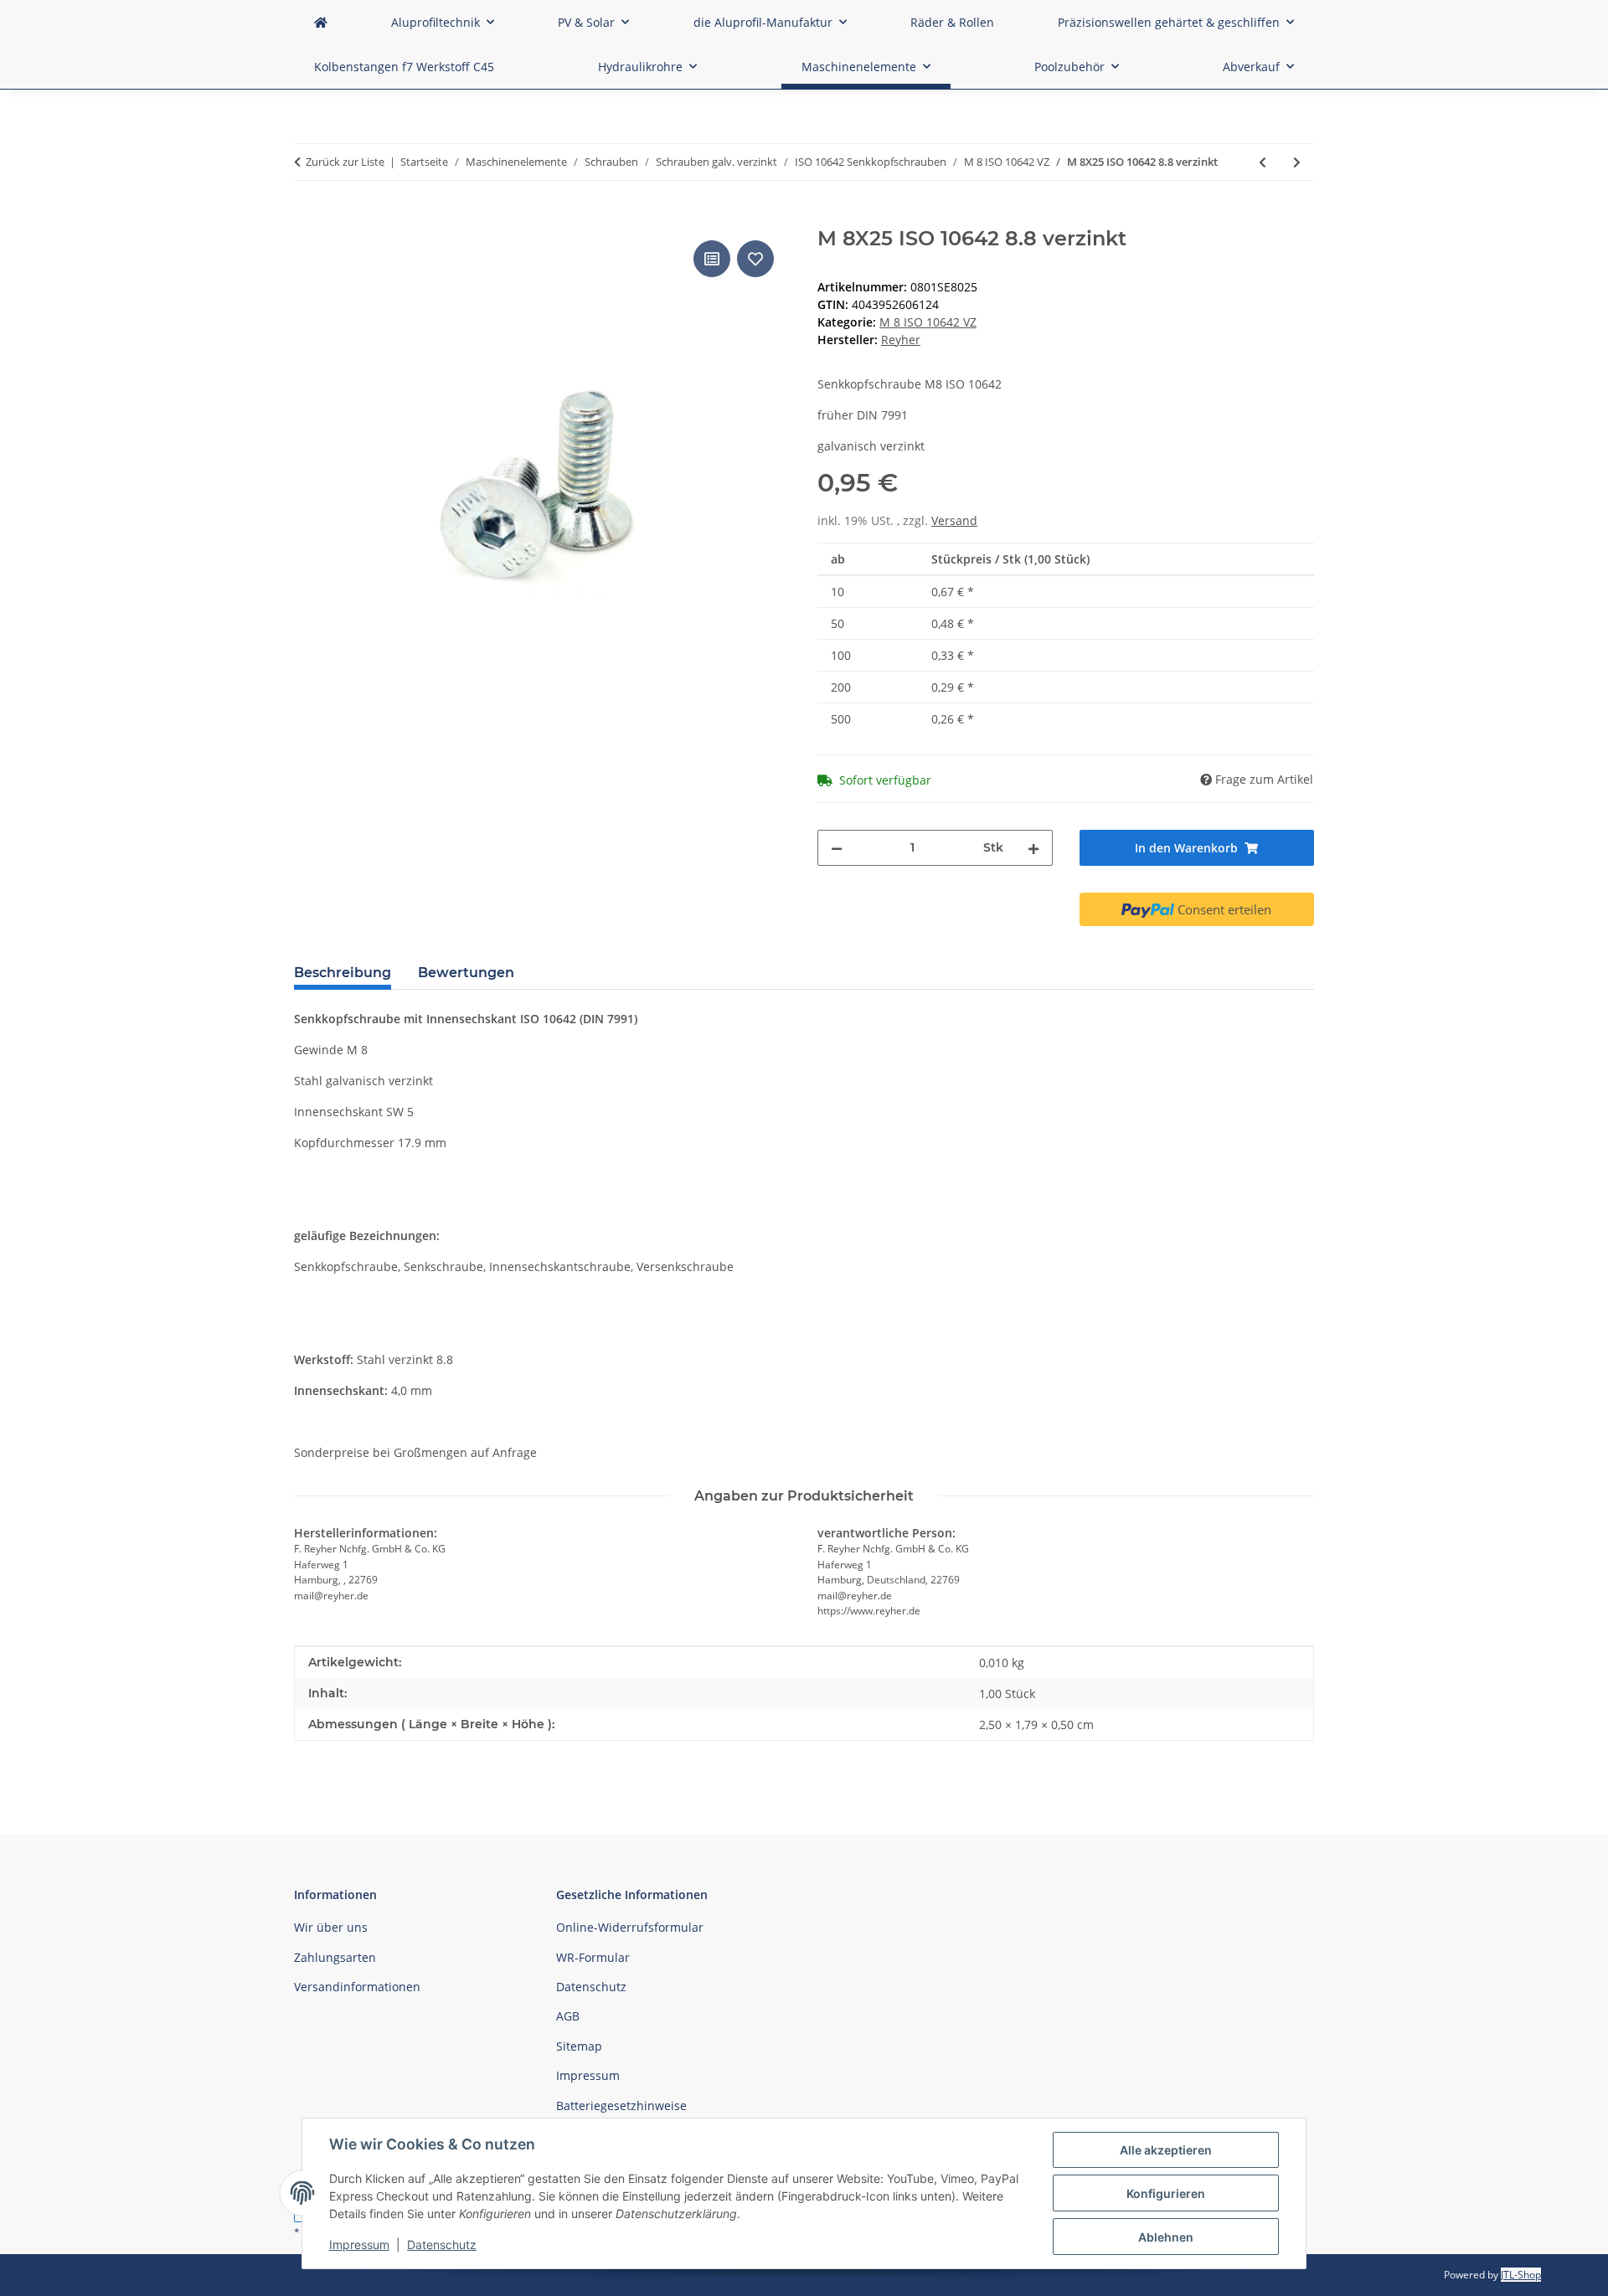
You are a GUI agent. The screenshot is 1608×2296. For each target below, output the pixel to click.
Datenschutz (442, 2245)
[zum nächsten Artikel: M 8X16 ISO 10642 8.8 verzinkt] (1297, 162)
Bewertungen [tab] (466, 973)
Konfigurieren (1166, 2193)
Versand (954, 520)
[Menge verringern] (837, 848)
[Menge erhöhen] (1033, 848)
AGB (568, 2016)
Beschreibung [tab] (343, 973)
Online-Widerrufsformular (630, 1927)
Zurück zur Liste (345, 162)
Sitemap (579, 2046)
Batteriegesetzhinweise (621, 2106)
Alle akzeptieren (1166, 2150)
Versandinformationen (357, 1987)
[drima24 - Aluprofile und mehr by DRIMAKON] (321, 22)
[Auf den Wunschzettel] (755, 259)
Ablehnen (1166, 2237)
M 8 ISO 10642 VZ (928, 322)
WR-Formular (593, 1957)
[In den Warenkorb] (307, 218)
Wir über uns (331, 1927)
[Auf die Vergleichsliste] (712, 259)
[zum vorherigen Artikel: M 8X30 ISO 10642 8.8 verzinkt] (1263, 162)
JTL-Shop (1521, 2275)
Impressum (359, 2245)
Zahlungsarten (335, 1957)
